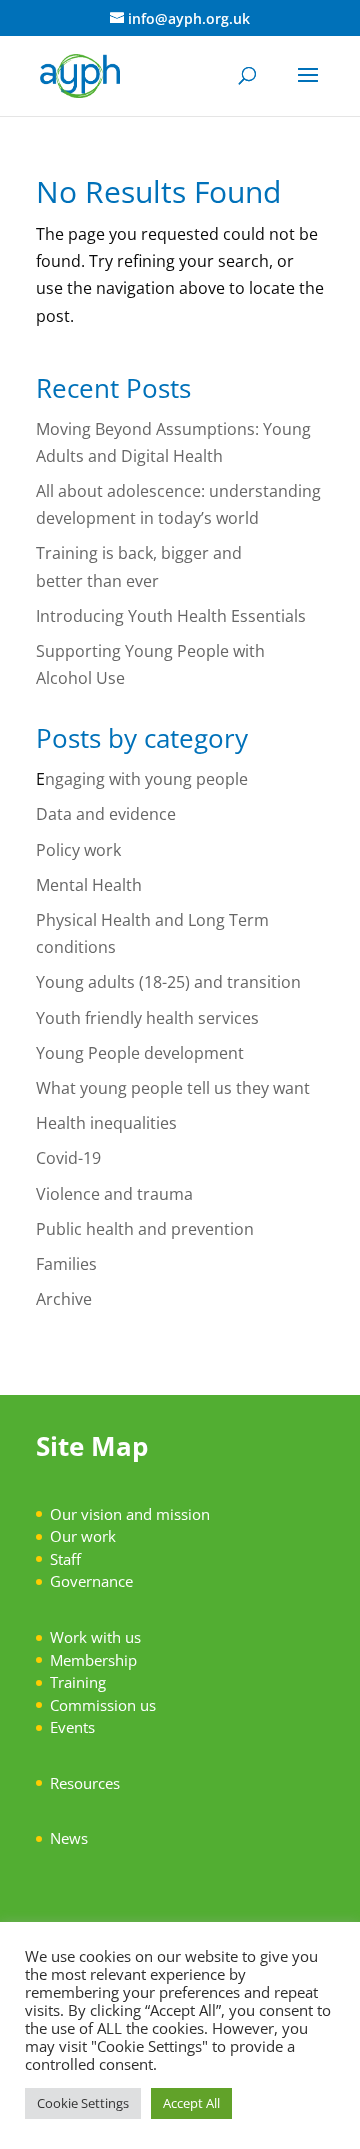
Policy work (78, 850)
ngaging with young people (146, 779)
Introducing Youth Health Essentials (174, 616)
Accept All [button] (191, 2103)
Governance (91, 1581)
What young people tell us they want (173, 1088)
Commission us (103, 1705)
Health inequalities (106, 1123)
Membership (93, 1660)
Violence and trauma (114, 1194)
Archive (64, 1299)
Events (72, 1727)
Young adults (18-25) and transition (168, 982)
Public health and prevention (145, 1229)
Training (78, 1682)
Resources (85, 1783)
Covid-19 (68, 1158)
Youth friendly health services (147, 1018)
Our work (83, 1536)
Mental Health (89, 885)
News (69, 1838)
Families (66, 1264)
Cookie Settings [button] (83, 2103)
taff (69, 1559)
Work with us (95, 1637)
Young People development (140, 1053)
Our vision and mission (130, 1514)
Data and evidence (106, 814)
